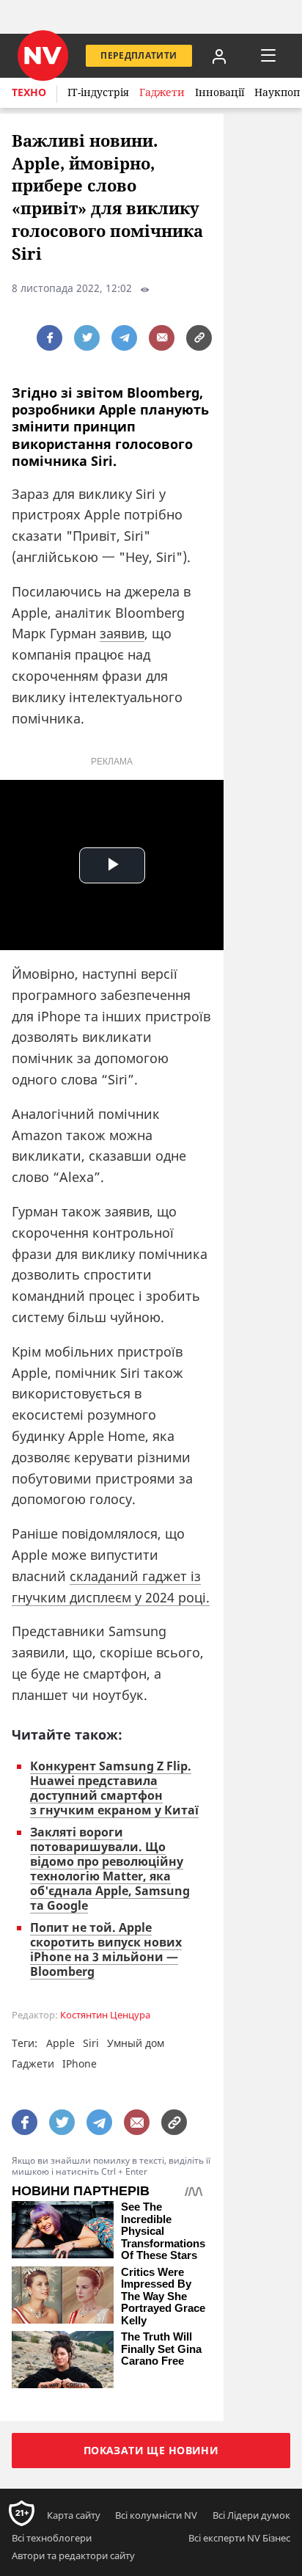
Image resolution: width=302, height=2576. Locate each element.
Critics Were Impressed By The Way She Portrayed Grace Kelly (163, 2296)
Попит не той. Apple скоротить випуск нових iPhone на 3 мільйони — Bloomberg (106, 1949)
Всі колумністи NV (156, 2515)
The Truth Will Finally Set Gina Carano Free (161, 2349)
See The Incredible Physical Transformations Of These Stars (163, 2231)
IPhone (80, 2064)
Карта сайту (74, 2515)
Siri (91, 2043)
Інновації (220, 92)
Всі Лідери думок (251, 2515)
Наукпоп (277, 92)
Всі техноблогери (52, 2538)
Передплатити (139, 55)
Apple (60, 2043)
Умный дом (136, 2043)
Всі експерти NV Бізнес (239, 2538)
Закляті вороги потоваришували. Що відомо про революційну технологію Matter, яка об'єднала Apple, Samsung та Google (110, 1869)
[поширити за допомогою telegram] (124, 338)
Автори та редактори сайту (73, 2555)
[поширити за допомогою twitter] (87, 338)
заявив (122, 633)
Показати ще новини (151, 2450)
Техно (29, 92)
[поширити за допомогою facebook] (49, 338)
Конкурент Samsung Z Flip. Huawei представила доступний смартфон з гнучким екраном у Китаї (114, 1788)
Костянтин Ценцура (105, 2015)
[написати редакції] (162, 338)
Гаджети (162, 92)
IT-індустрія (98, 92)
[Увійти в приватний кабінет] (219, 56)
